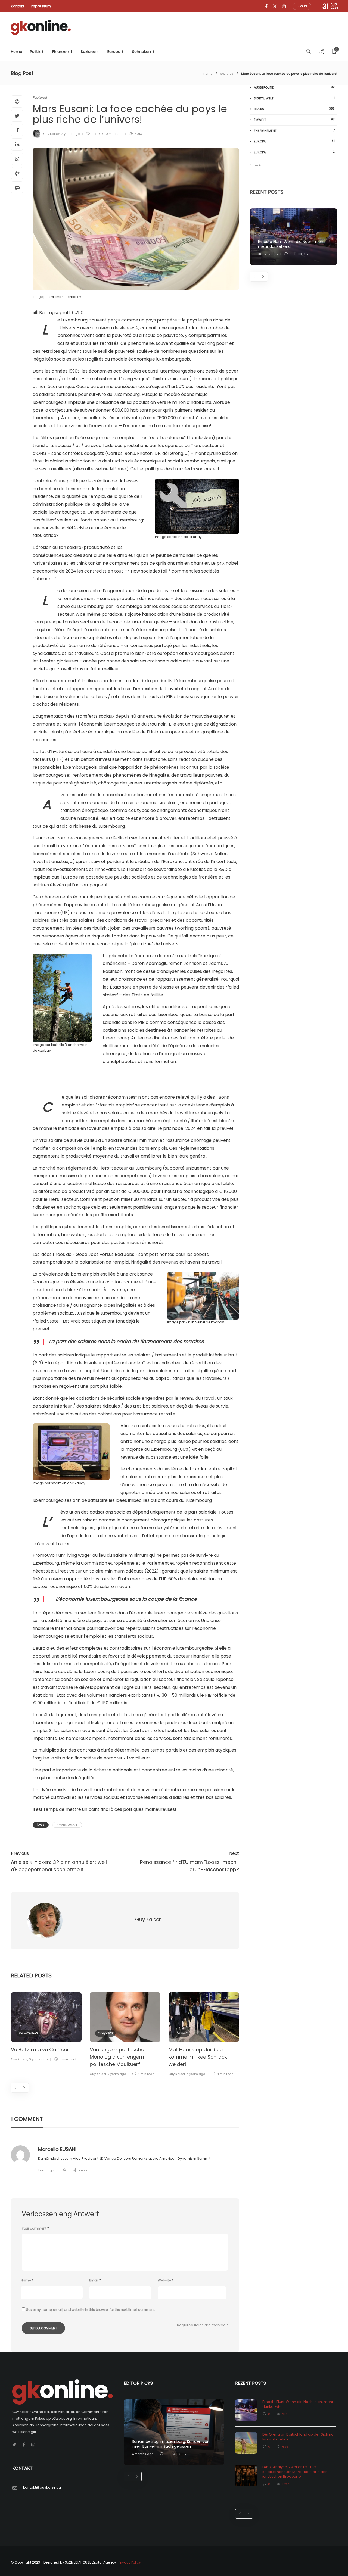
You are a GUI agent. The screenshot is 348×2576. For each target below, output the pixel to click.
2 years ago (70, 134)
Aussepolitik (294, 87)
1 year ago (46, 2170)
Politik (35, 52)
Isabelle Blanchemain (69, 1045)
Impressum (41, 6)
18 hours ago (268, 254)
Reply (83, 2170)
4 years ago (196, 2074)
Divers (294, 109)
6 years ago (38, 2059)
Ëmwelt (182, 2033)
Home (17, 52)
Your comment (35, 2228)
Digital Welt (294, 98)
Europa (114, 52)
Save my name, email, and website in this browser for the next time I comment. (91, 2310)
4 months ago (143, 2454)
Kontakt (18, 6)
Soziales (88, 52)
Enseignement (294, 131)
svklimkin (57, 297)
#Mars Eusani (67, 1825)
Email (95, 2280)
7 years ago (117, 2074)
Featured (40, 97)
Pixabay (75, 297)
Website (165, 2280)
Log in (302, 6)
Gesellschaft (28, 2033)
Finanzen (61, 52)
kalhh (178, 537)
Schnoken (142, 52)
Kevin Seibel (195, 1322)
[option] (46, 2028)
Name (27, 2280)
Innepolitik (105, 2033)
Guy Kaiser (52, 134)
